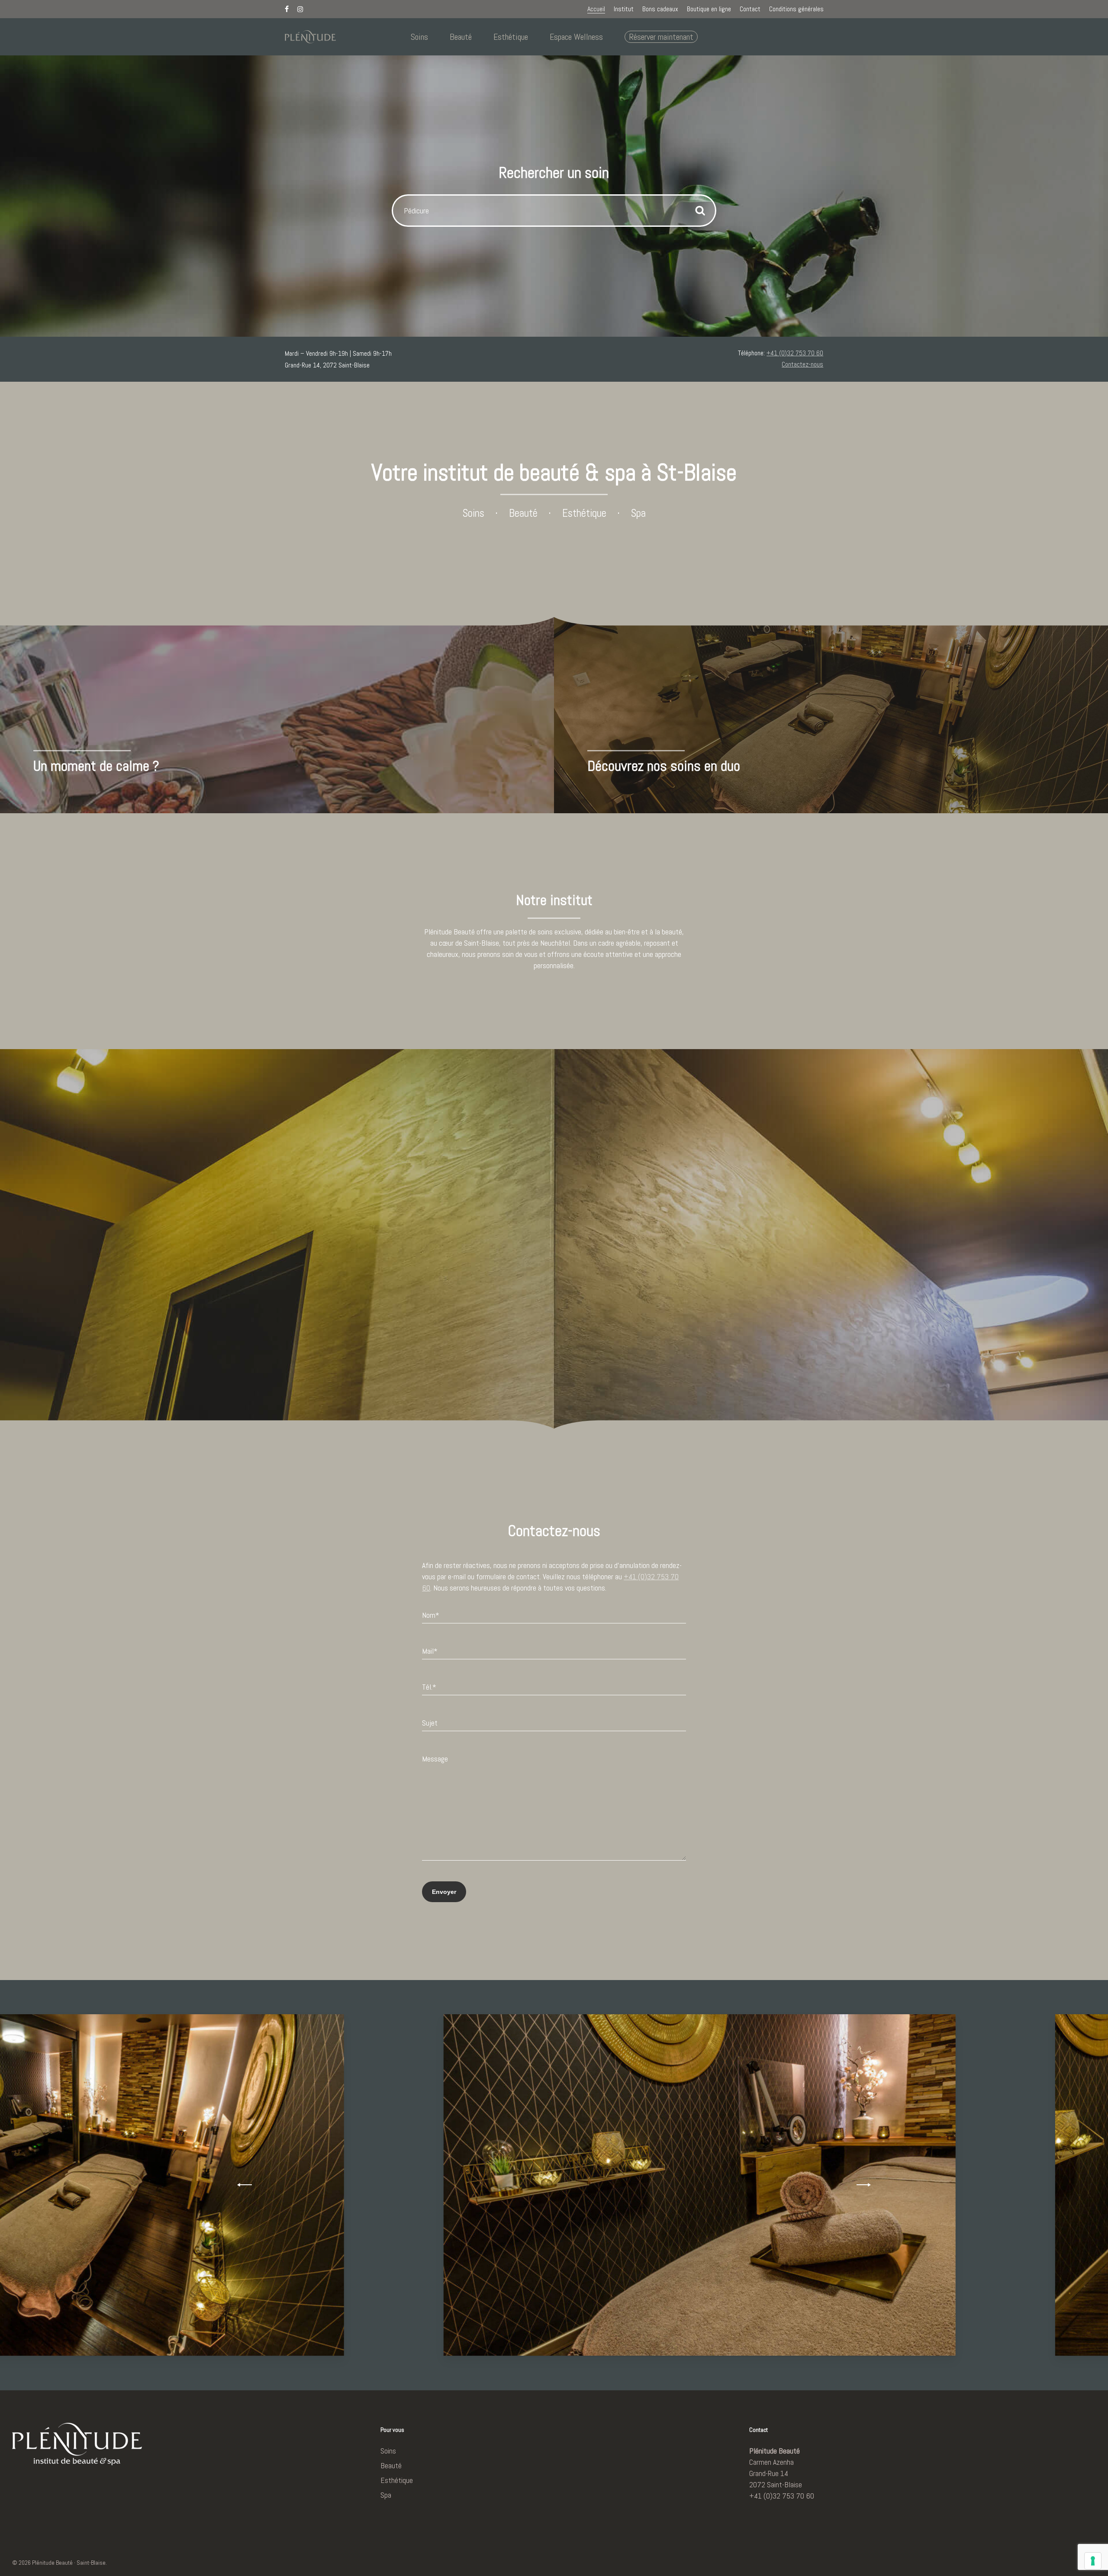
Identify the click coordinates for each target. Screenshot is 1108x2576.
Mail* (430, 1651)
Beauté (523, 513)
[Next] (862, 2185)
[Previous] (246, 2185)
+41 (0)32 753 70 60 (795, 353)
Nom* (431, 1615)
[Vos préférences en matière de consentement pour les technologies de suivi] (1093, 2561)
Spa (638, 513)
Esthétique (584, 513)
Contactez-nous (802, 364)
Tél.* (429, 1687)
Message (435, 1759)
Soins (473, 513)
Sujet (430, 1723)
